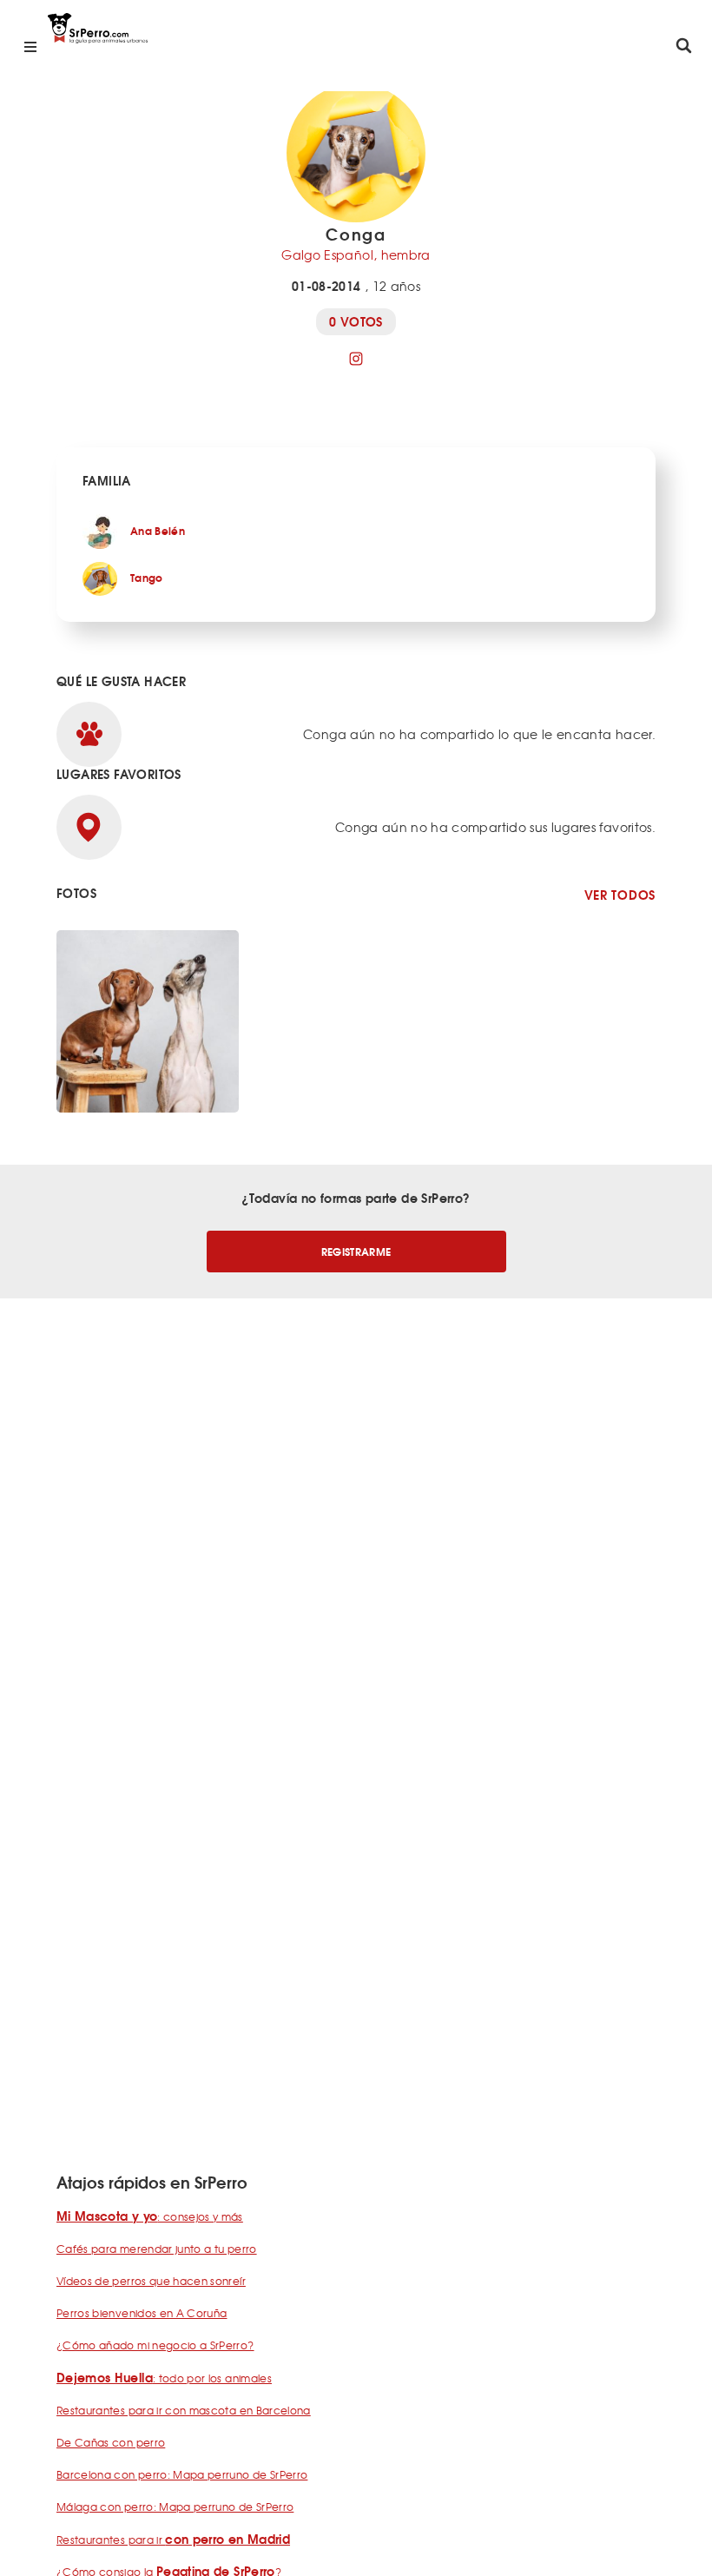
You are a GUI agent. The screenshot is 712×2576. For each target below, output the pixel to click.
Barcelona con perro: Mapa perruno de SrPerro (182, 2474)
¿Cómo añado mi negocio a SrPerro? (155, 2345)
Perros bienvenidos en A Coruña (142, 2313)
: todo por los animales (164, 2378)
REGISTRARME (356, 1251)
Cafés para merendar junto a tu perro (157, 2249)
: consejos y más (150, 2216)
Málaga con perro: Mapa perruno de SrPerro (175, 2507)
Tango (147, 577)
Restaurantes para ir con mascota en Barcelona (184, 2410)
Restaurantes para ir (173, 2540)
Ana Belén (158, 530)
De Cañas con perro (111, 2442)
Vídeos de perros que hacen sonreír (151, 2281)
